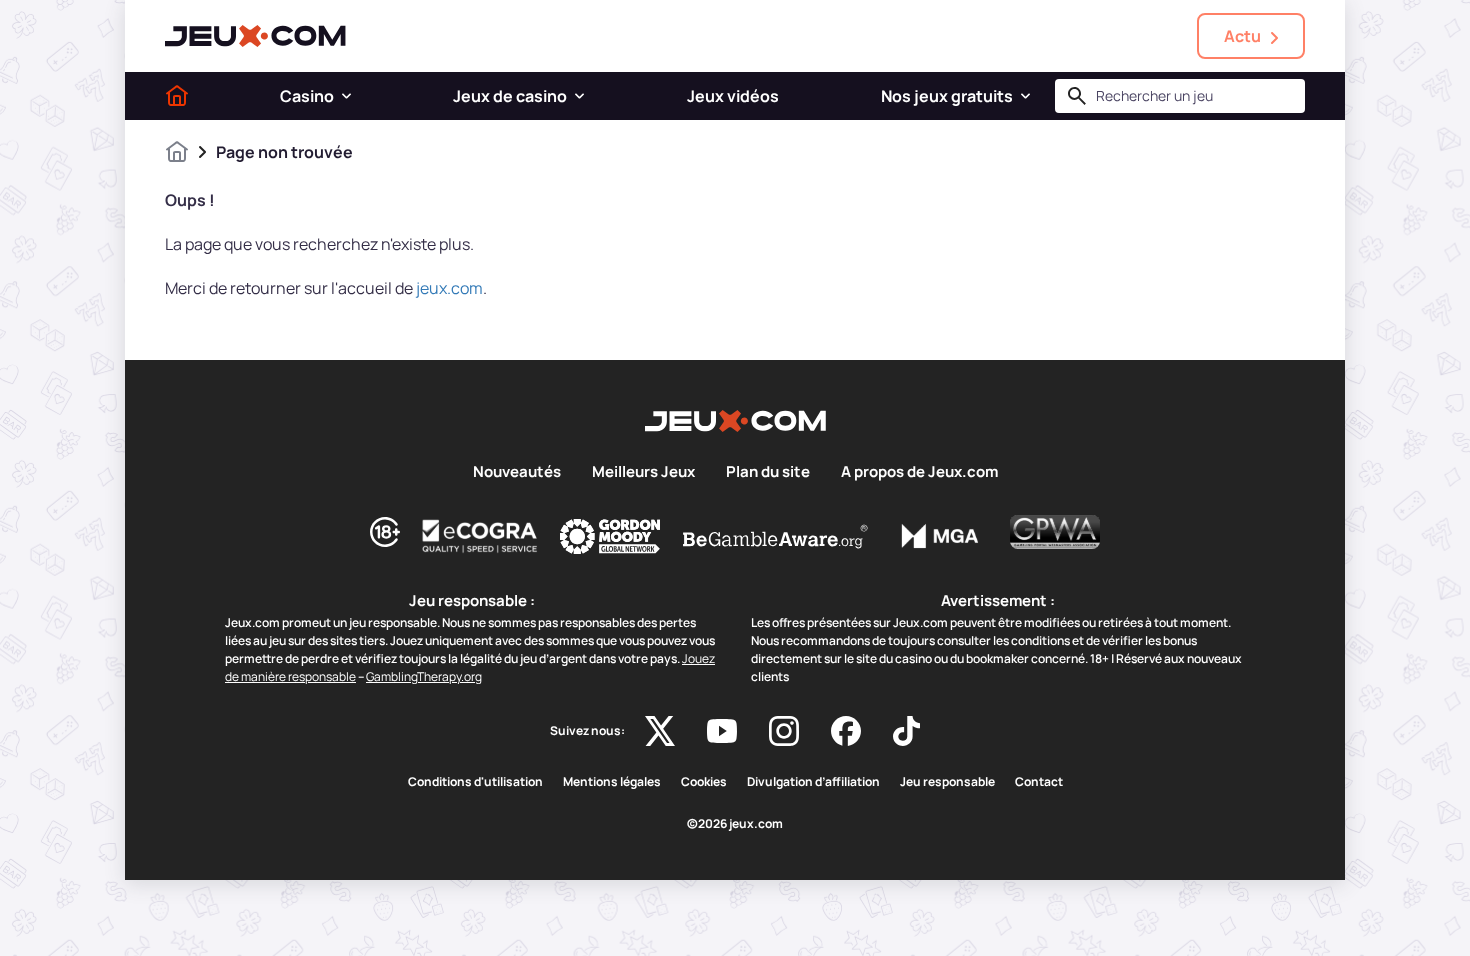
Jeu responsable (947, 782)
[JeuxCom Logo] (255, 36)
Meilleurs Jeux (643, 472)
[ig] (784, 731)
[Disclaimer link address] (480, 536)
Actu (1242, 36)
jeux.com (449, 288)
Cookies (704, 782)
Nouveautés (517, 472)
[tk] (906, 731)
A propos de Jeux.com (919, 472)
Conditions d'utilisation (475, 782)
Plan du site (768, 472)
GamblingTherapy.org (424, 676)
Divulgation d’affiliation (813, 782)
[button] (346, 96)
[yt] (722, 731)
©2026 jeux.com (735, 824)
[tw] (660, 731)
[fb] (846, 731)
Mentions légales (612, 782)
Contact (1039, 782)
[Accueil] (177, 96)
